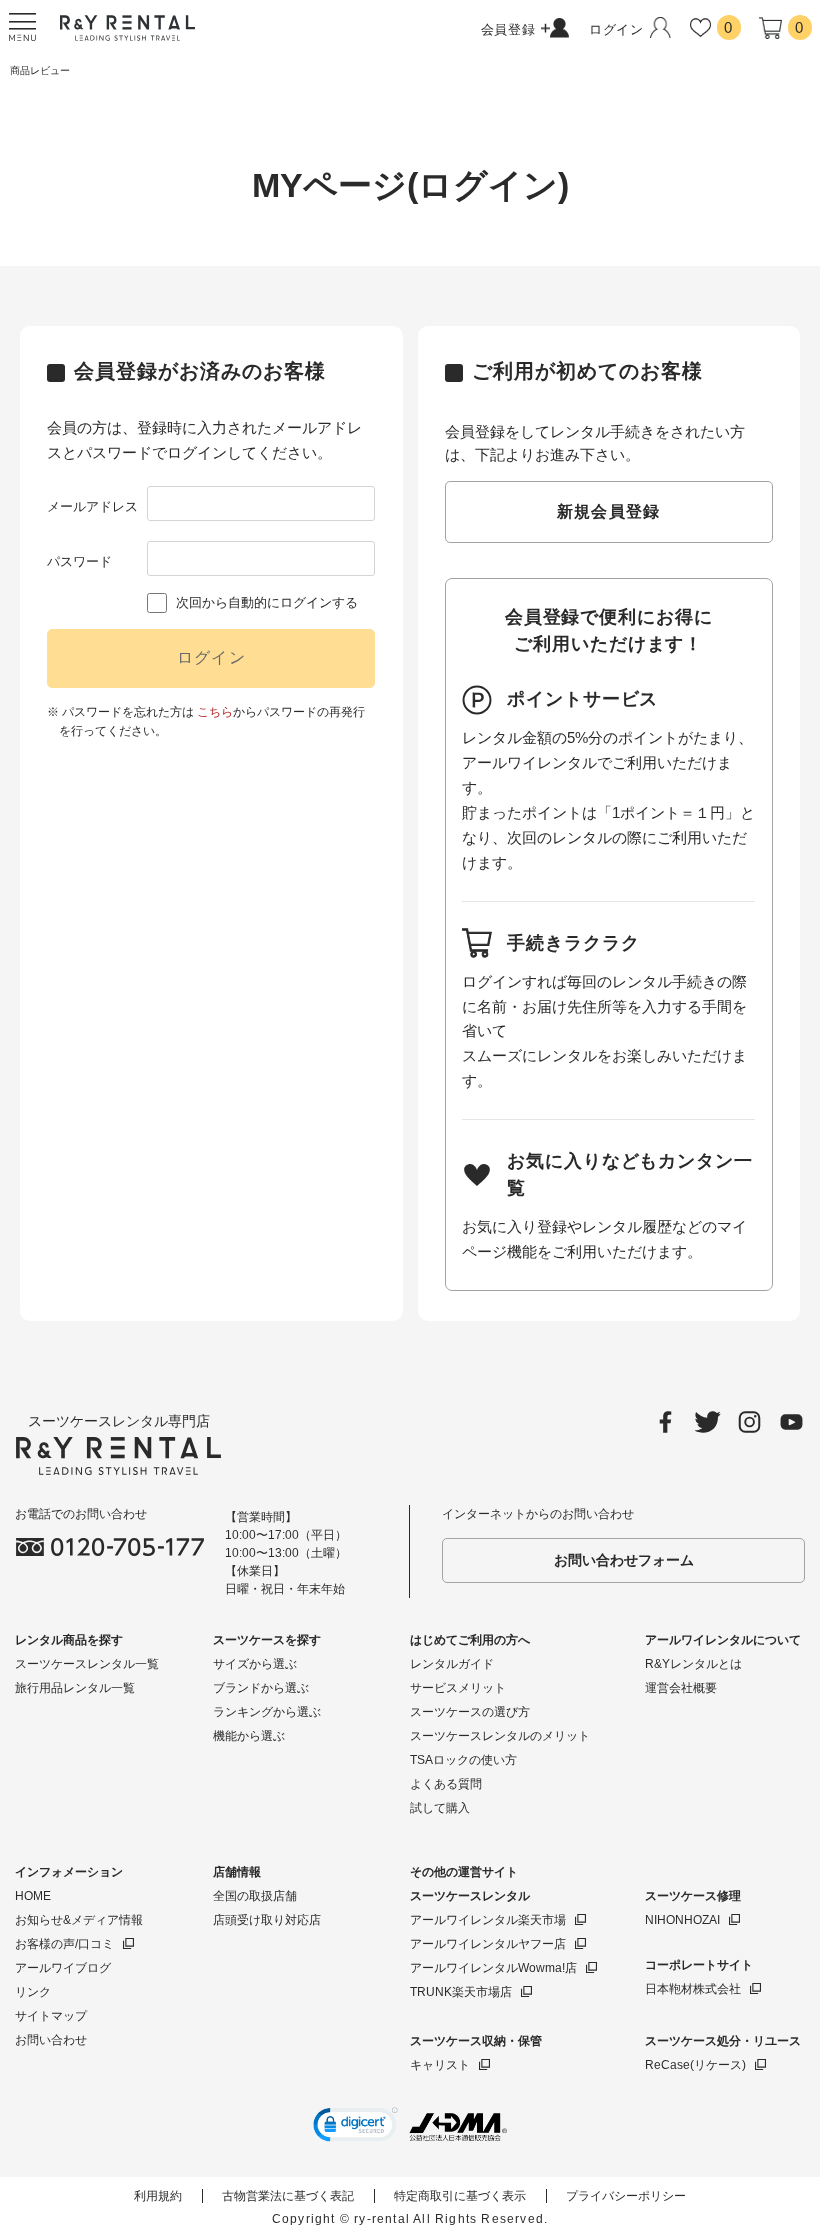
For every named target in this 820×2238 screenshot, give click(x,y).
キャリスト (440, 2065)
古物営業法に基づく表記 (288, 2196)
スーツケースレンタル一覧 (87, 1664)
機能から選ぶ (249, 1736)
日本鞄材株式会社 (693, 1989)
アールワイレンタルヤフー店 (488, 1944)
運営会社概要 (681, 1688)
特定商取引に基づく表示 (460, 2196)
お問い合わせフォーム (624, 1560)
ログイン (211, 657)
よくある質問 (446, 1784)
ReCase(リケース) (695, 2065)
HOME (33, 1896)
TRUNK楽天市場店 (461, 1992)
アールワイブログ (63, 1968)
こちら (215, 712)
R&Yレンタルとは (693, 1664)
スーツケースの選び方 (470, 1712)
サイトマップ (51, 2016)
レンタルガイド (452, 1664)
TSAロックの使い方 (463, 1760)
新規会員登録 (609, 511)
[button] (355, 2127)
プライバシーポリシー (626, 2196)
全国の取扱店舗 (255, 1896)
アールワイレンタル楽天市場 (488, 1920)
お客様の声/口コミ (64, 1944)
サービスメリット (458, 1688)
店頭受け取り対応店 (267, 1920)
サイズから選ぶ (255, 1664)
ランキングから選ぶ (267, 1712)
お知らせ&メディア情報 (79, 1920)
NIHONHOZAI (682, 1920)
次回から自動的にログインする (267, 602)
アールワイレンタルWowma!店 (493, 1968)
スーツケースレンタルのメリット (500, 1736)
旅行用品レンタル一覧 (75, 1688)
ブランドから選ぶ (261, 1688)
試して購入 (440, 1808)
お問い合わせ (51, 2040)
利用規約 (158, 2196)
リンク (33, 1992)
